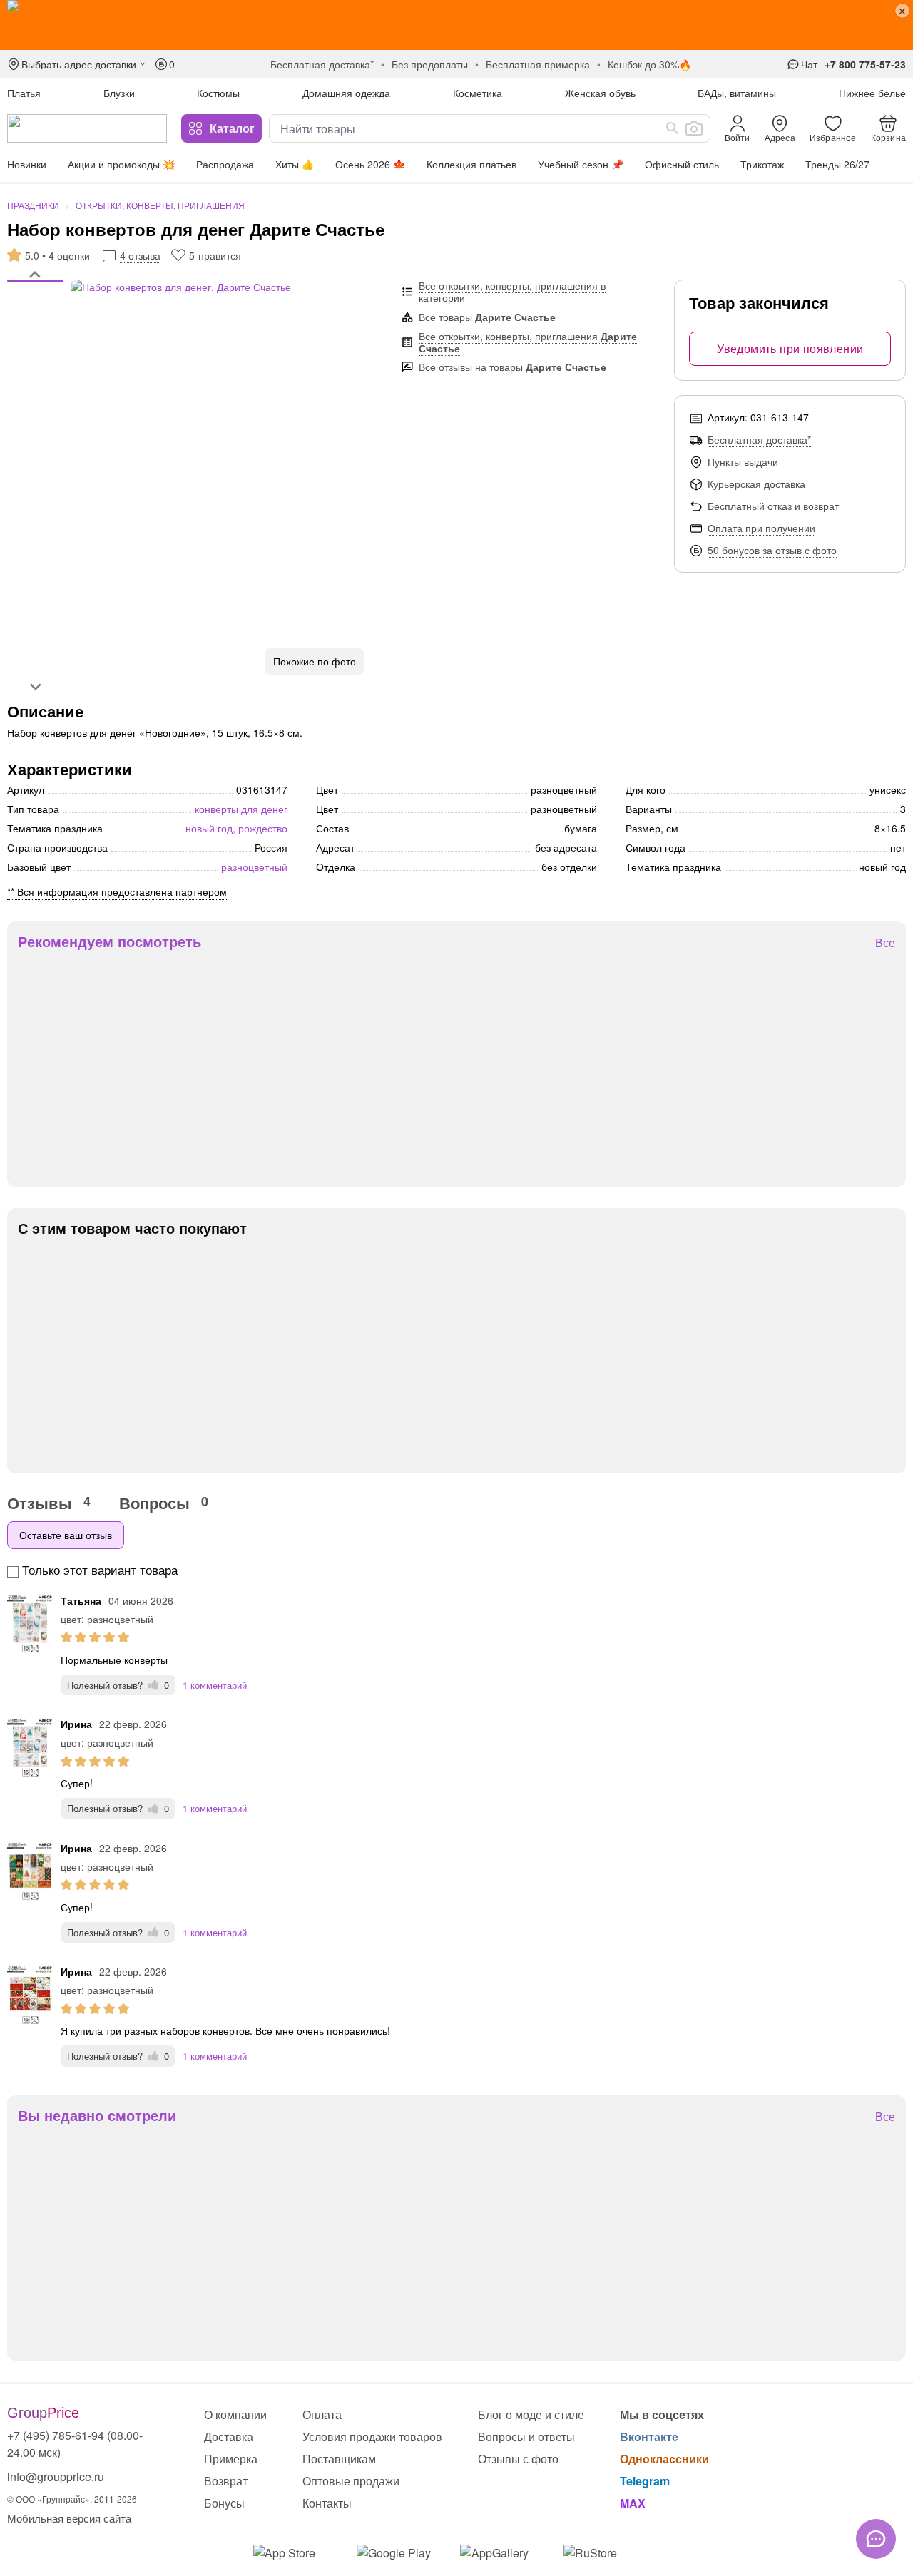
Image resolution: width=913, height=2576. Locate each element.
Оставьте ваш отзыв (66, 1535)
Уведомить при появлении (790, 348)
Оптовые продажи (351, 2481)
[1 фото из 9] (35, 283)
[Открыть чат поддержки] (876, 2539)
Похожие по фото (315, 661)
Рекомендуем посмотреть (109, 941)
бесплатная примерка (538, 64)
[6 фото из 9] (35, 319)
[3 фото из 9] (35, 297)
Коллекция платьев (471, 164)
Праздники (33, 205)
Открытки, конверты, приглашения (160, 205)
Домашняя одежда (346, 93)
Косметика (478, 93)
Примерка (231, 2459)
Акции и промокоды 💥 (121, 164)
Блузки (119, 93)
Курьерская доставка (756, 484)
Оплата (322, 2414)
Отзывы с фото (518, 2459)
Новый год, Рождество (236, 828)
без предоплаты (430, 64)
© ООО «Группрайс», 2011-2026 (72, 2499)
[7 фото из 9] (35, 326)
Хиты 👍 (295, 164)
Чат (809, 64)
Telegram (645, 2481)
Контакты (327, 2503)
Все (885, 943)
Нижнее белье (872, 93)
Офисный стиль (682, 164)
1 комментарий (215, 1685)
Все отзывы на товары (512, 367)
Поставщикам (339, 2459)
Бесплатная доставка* (759, 439)
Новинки (27, 164)
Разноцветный (254, 867)
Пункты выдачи (743, 461)
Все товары (487, 317)
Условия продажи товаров (372, 2437)
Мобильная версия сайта (69, 2518)
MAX (633, 2503)
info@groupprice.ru (56, 2477)
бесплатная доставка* (322, 64)
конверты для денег (241, 809)
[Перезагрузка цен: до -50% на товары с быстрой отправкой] (456, 25)
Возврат (226, 2481)
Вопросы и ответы (526, 2437)
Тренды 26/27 (837, 164)
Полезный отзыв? (118, 1685)
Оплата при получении (761, 528)
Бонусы (224, 2503)
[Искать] (673, 128)
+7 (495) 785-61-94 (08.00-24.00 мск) (75, 2444)
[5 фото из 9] (35, 312)
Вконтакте (649, 2437)
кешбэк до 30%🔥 (649, 64)
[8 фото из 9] (35, 333)
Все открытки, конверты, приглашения (528, 342)
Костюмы (218, 93)
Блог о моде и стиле (531, 2414)
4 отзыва (140, 255)
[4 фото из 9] (35, 305)
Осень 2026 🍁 (370, 164)
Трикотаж (762, 164)
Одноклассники (664, 2459)
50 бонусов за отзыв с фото (772, 550)
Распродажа (225, 164)
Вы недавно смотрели (97, 2115)
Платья (24, 93)
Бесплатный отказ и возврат (773, 506)
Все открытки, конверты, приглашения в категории (512, 291)
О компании (235, 2414)
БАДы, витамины (737, 93)
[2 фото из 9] (35, 290)
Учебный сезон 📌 (581, 164)
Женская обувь (600, 93)
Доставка (229, 2437)
